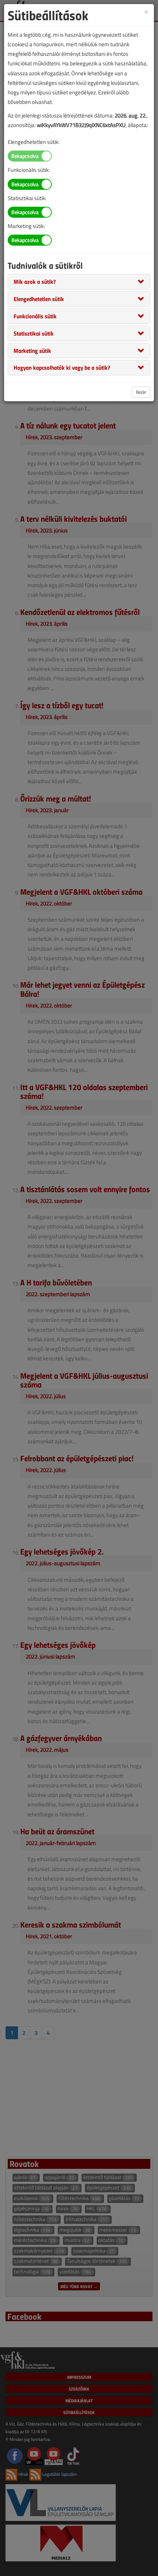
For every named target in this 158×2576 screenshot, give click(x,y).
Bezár (141, 392)
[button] (35, 281)
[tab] (79, 282)
